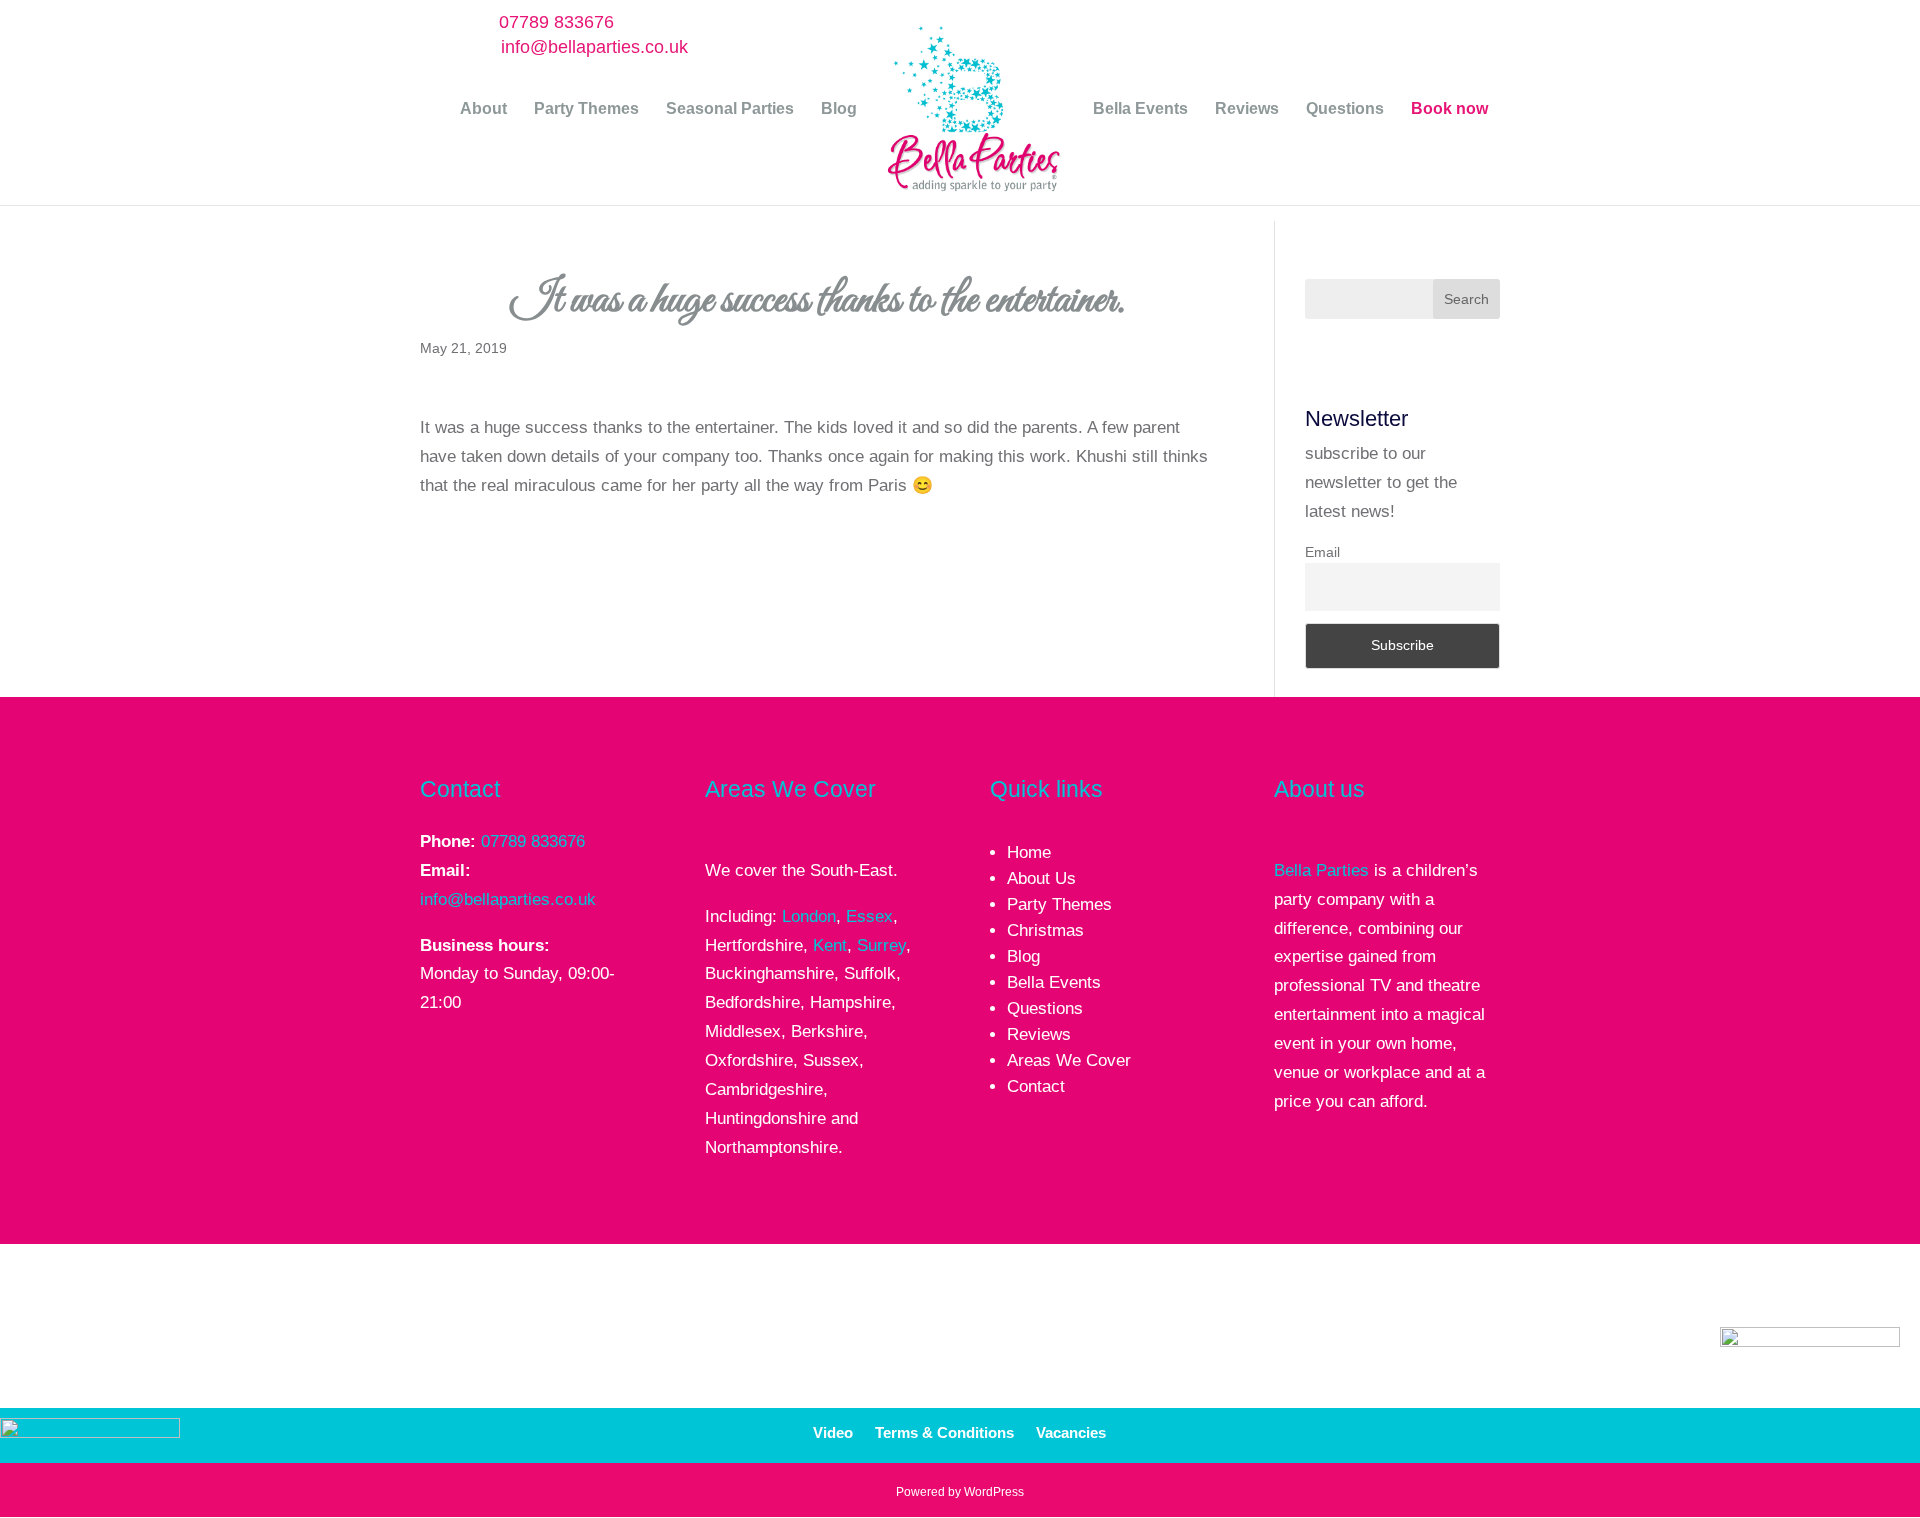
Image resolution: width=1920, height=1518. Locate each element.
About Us (1041, 878)
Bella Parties (1321, 870)
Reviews (1247, 109)
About (483, 109)
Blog (839, 109)
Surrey (881, 945)
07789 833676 (556, 22)
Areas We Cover (1069, 1060)
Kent (830, 945)
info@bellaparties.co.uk (508, 899)
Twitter (1429, 1428)
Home (1029, 852)
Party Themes (586, 109)
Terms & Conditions (944, 1433)
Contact (1036, 1086)
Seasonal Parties (730, 109)
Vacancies (1071, 1433)
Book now (1449, 109)
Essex (869, 916)
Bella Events (1140, 109)
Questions (1345, 109)
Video (833, 1433)
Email (1322, 552)
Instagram (1522, 1428)
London (809, 916)
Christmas (1045, 930)
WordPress (994, 1492)
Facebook (1381, 1428)
